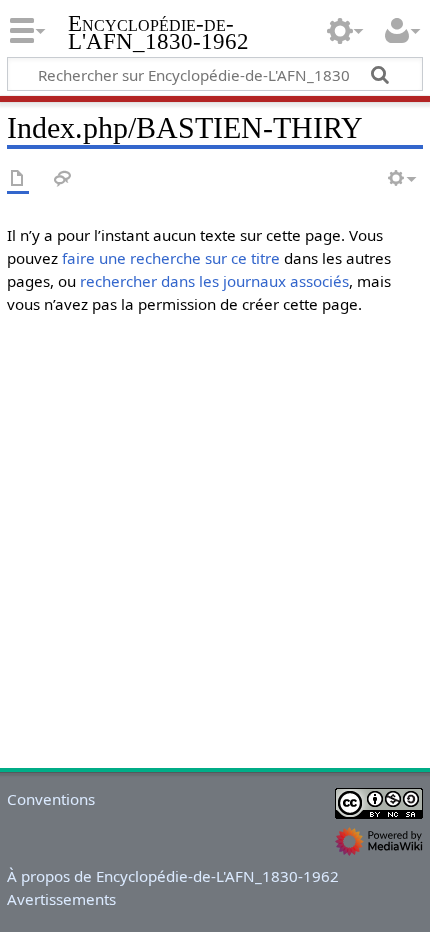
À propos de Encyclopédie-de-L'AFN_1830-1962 (173, 876)
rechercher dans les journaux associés (214, 281)
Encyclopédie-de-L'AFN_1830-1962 (158, 34)
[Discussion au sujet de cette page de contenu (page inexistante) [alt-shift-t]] (63, 179)
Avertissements (61, 899)
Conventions (51, 799)
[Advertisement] (215, 546)
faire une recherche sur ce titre (171, 258)
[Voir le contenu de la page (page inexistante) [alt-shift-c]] (18, 179)
